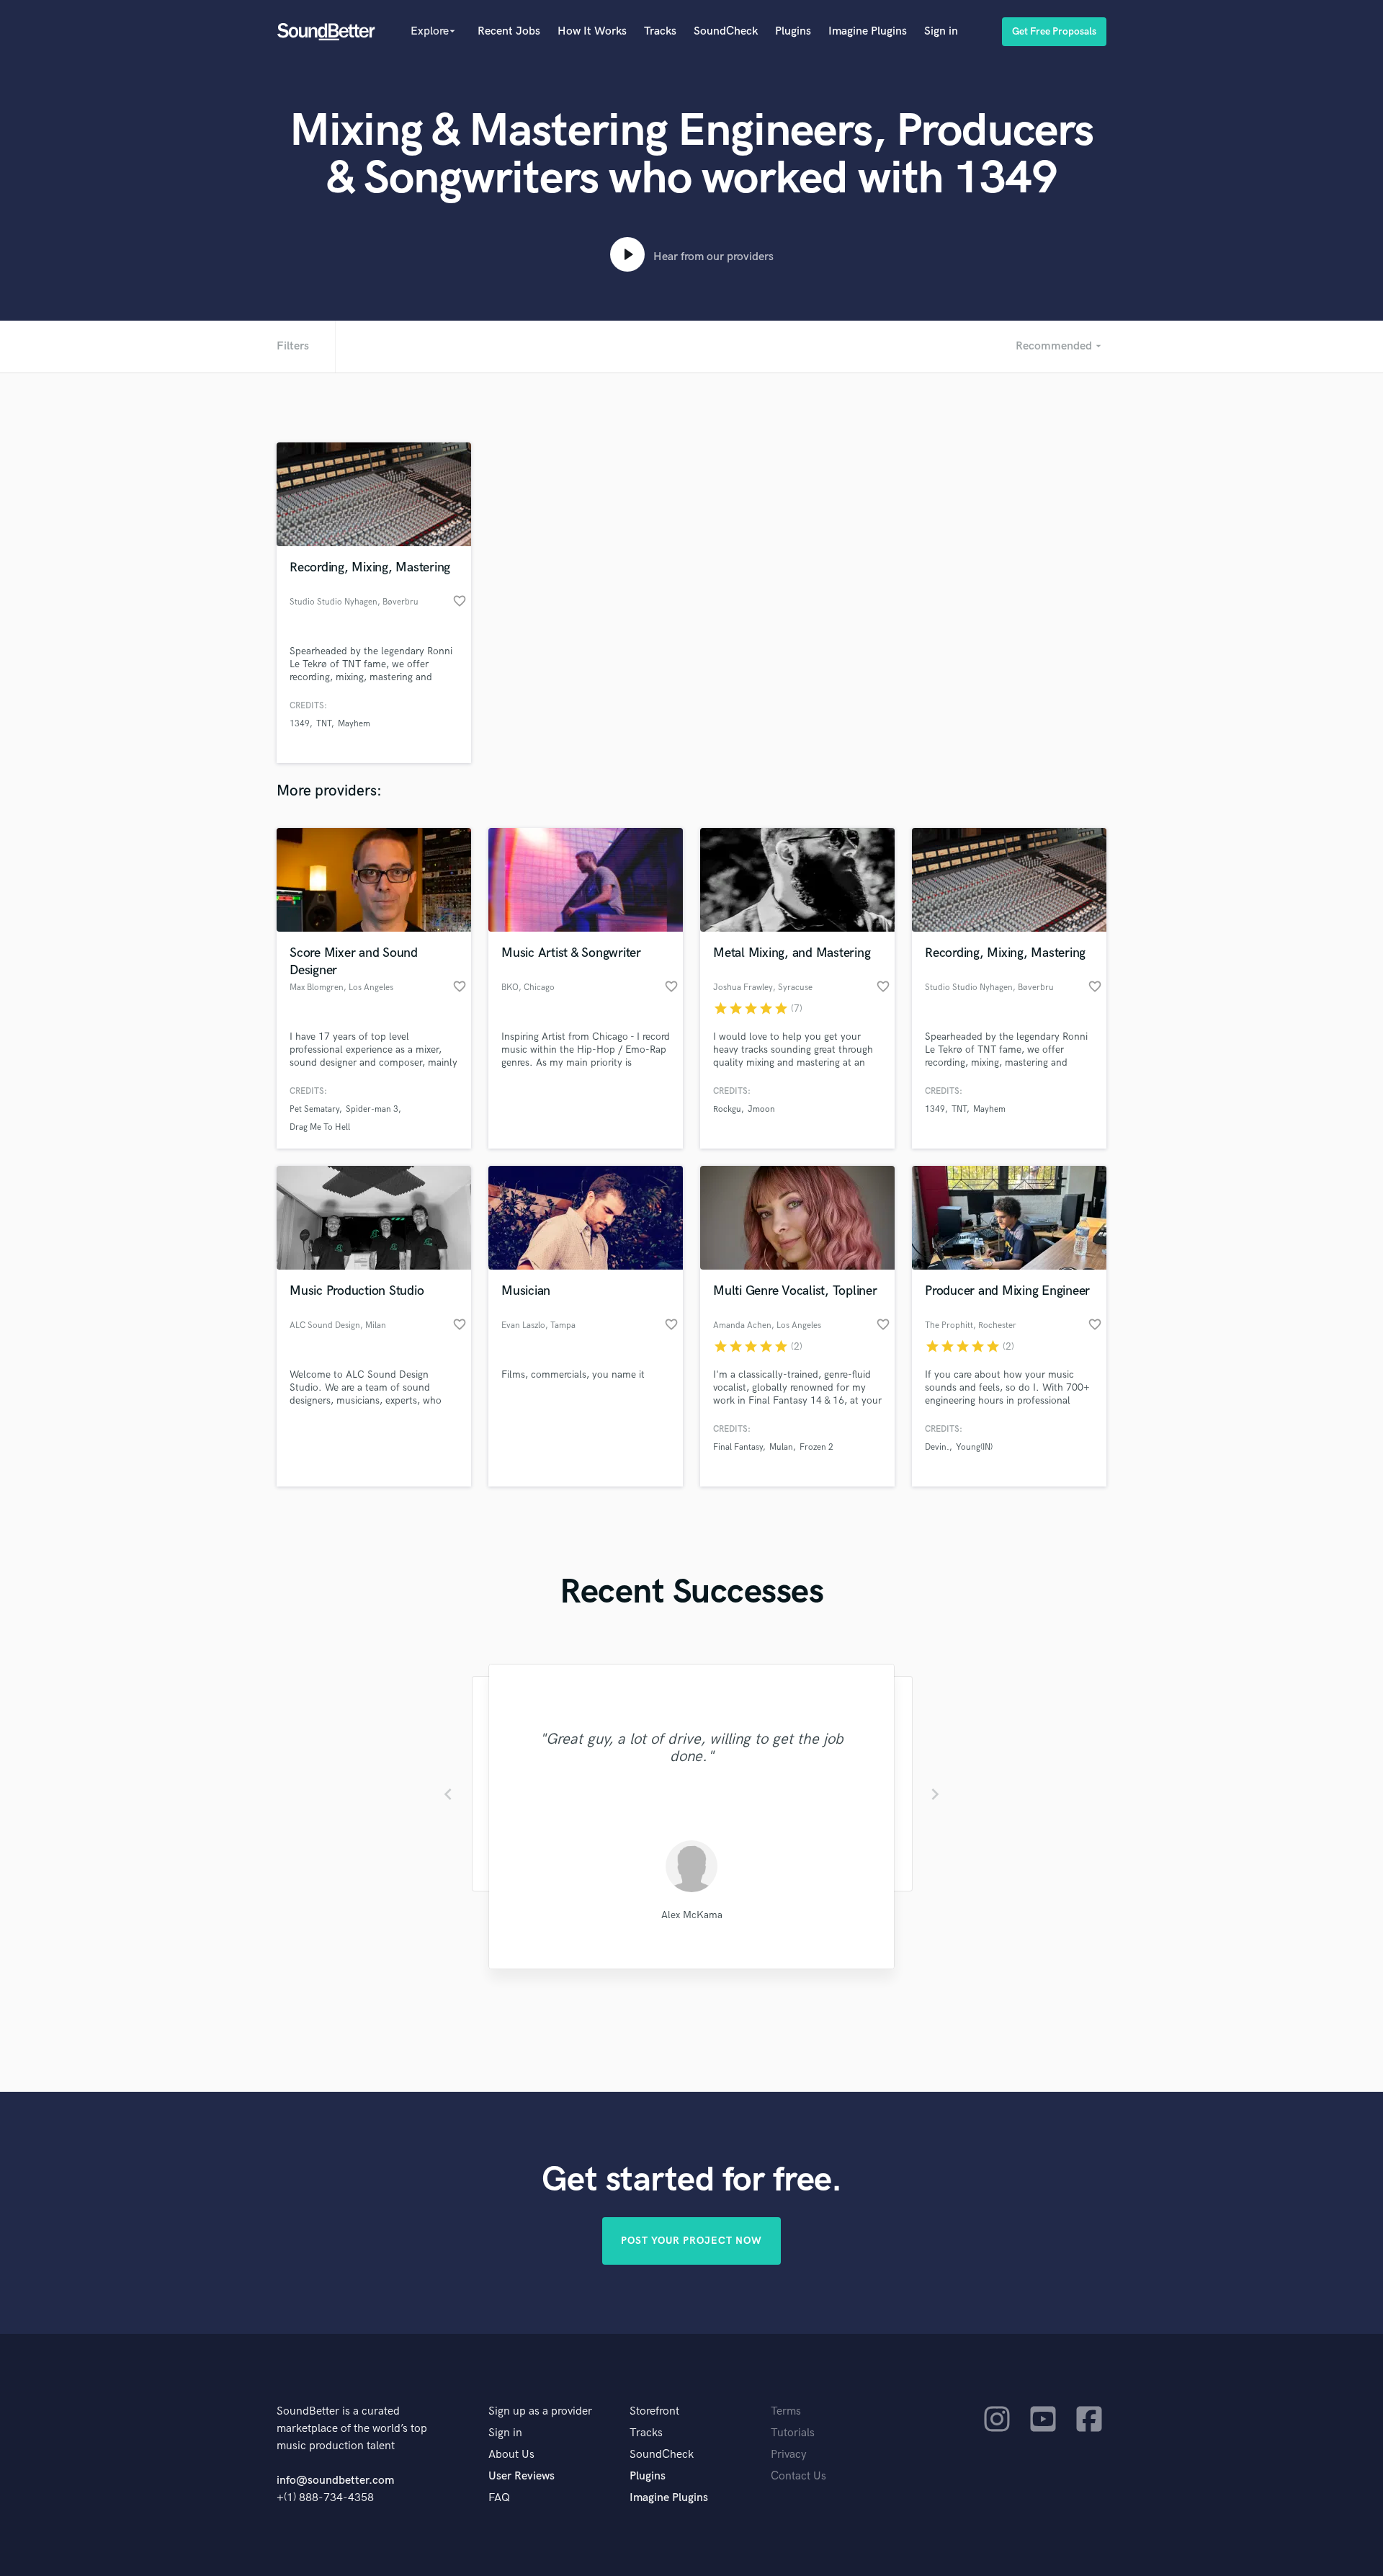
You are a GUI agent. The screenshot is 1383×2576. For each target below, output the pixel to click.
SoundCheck (726, 31)
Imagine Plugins (868, 31)
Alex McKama (692, 1915)
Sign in (941, 31)
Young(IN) (974, 1447)
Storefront (654, 2411)
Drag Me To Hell (320, 1127)
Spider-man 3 (372, 1109)
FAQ (499, 2498)
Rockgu (727, 1109)
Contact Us (798, 2476)
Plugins (793, 31)
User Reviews (522, 2476)
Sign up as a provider (540, 2411)
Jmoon (761, 1109)
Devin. (937, 1447)
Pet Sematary (314, 1109)
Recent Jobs (509, 31)
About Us (511, 2455)
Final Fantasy (738, 1447)
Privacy (789, 2455)
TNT (324, 724)
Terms (786, 2411)
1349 (300, 724)
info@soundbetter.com (335, 2481)
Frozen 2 (816, 1447)
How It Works (592, 31)
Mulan (781, 1447)
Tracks (660, 31)
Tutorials (793, 2433)
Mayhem (354, 724)
